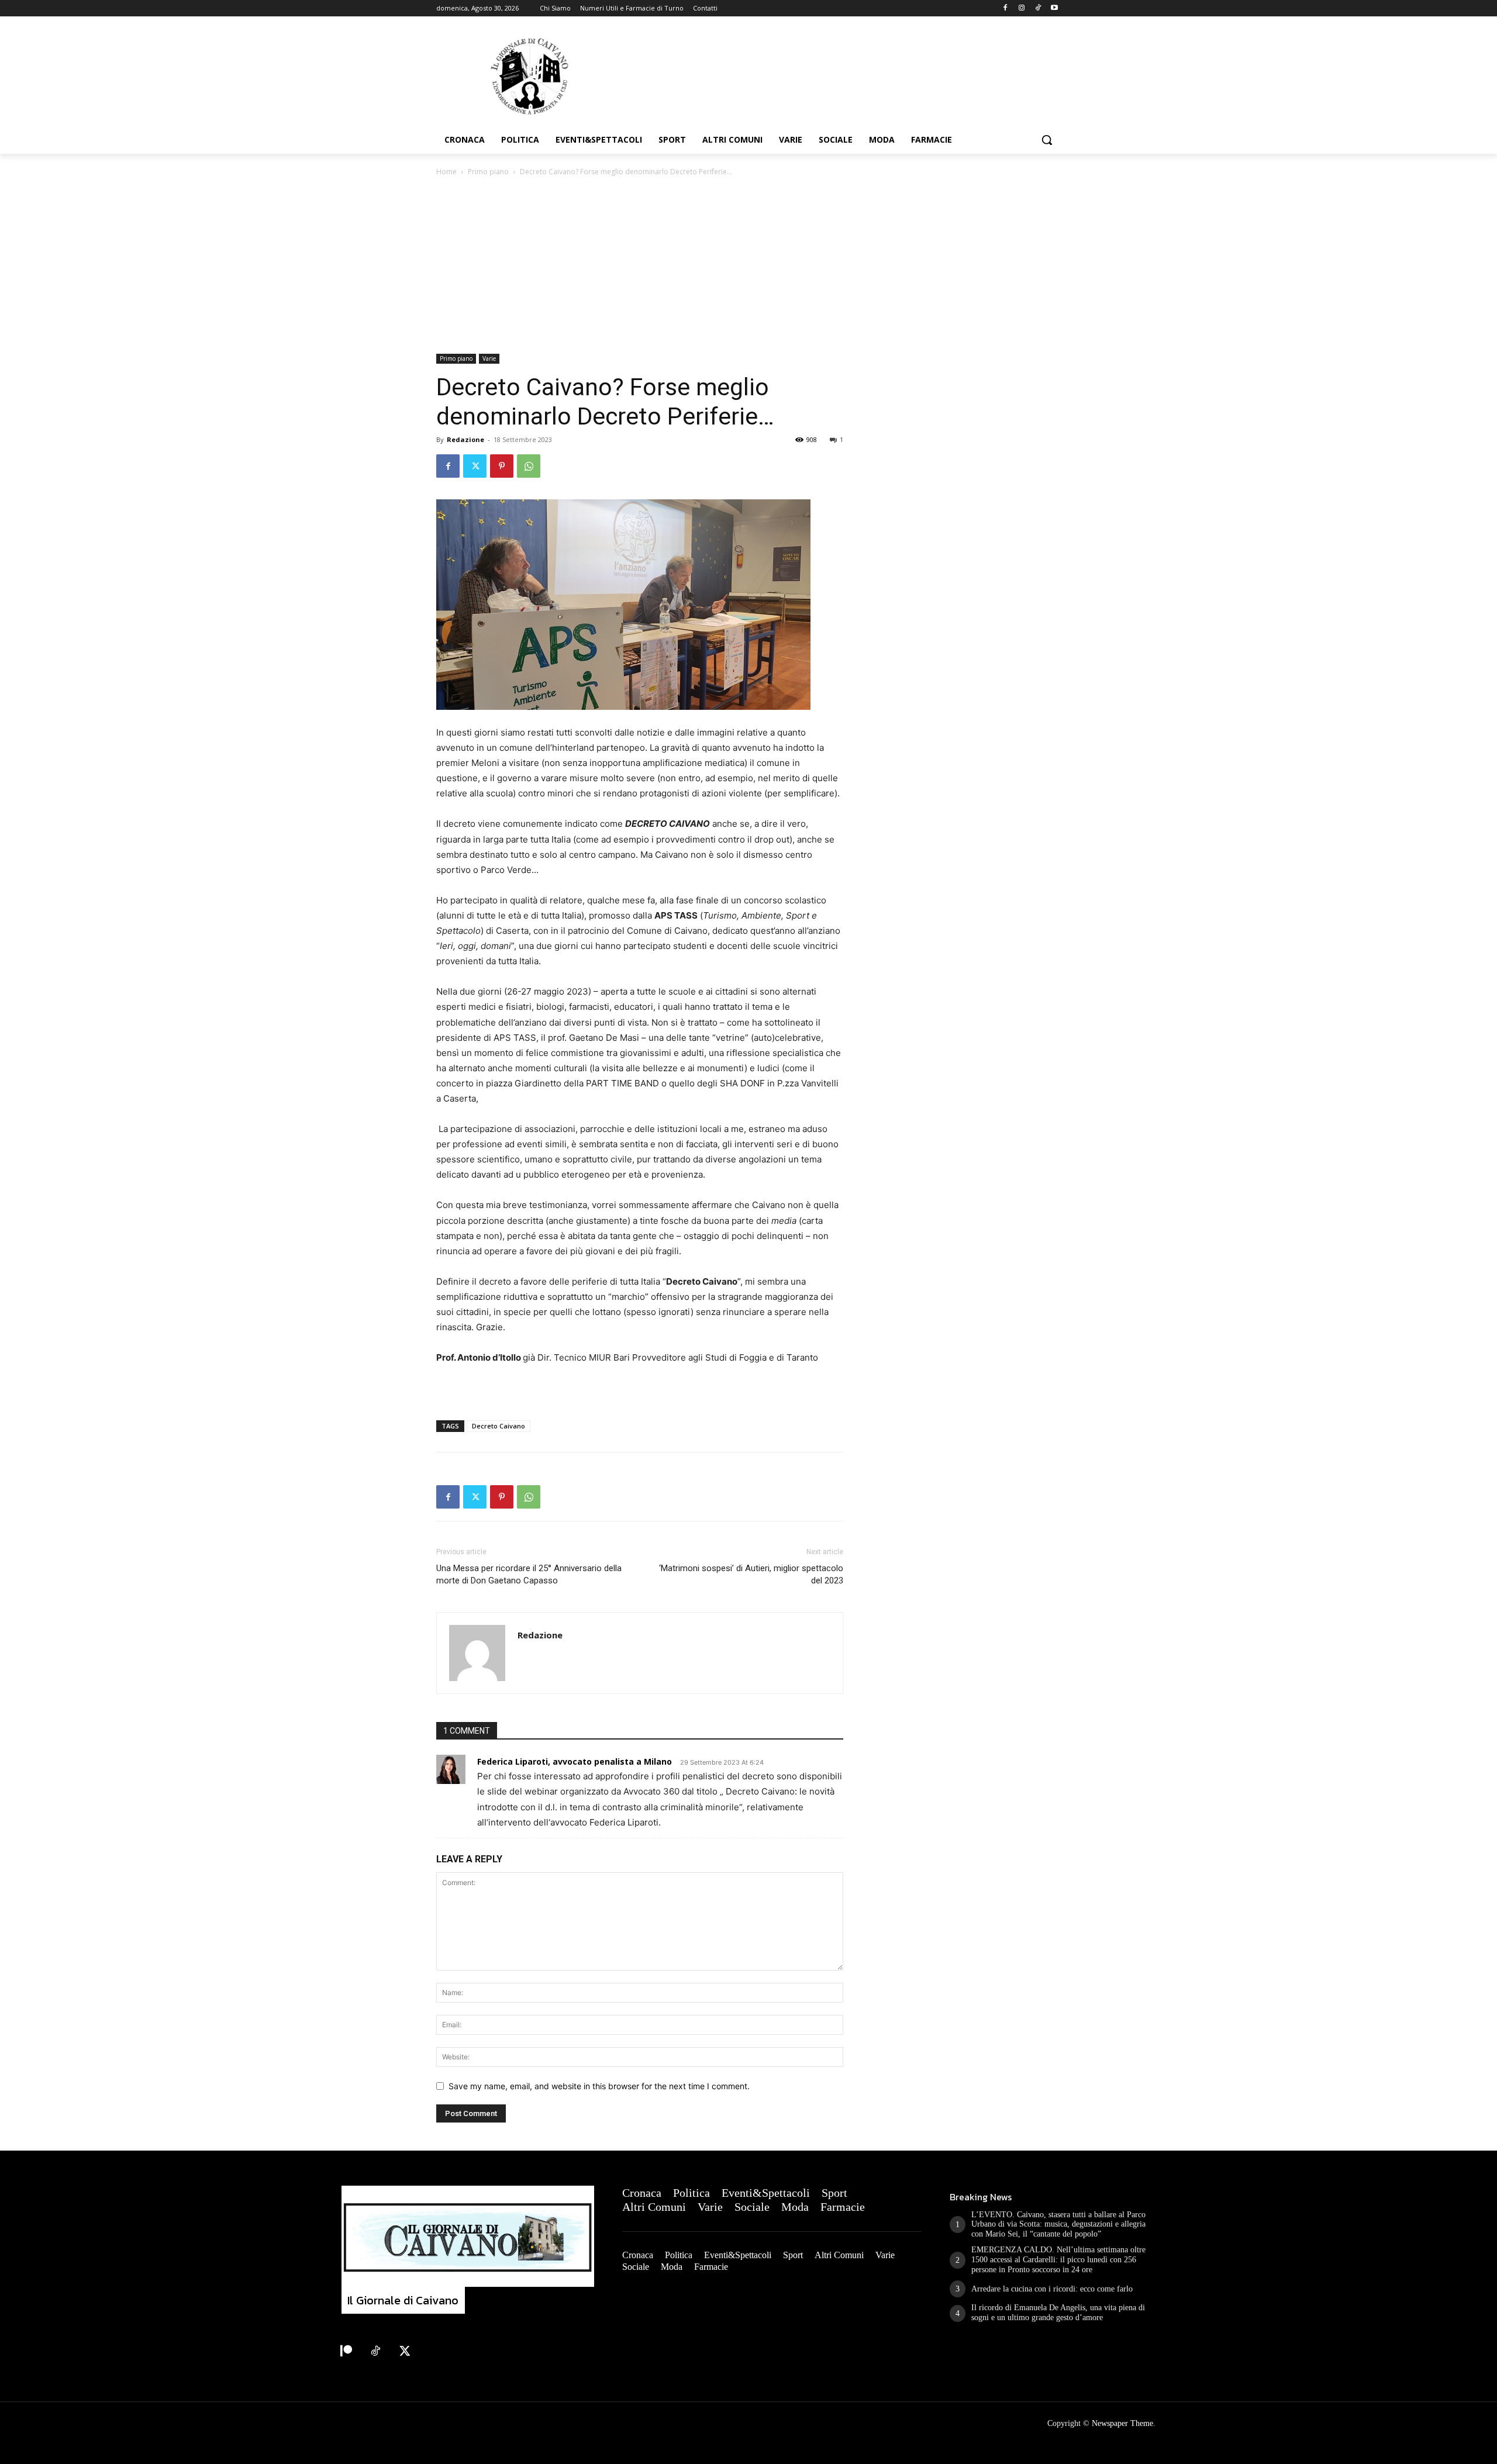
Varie (489, 358)
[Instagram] (1022, 8)
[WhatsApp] (529, 466)
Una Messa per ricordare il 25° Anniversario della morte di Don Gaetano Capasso (529, 1574)
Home (446, 172)
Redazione (465, 439)
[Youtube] (1054, 8)
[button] (1047, 140)
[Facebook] (1006, 8)
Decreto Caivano (499, 1426)
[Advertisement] (748, 266)
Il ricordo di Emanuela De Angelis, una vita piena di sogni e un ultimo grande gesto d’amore (1058, 2313)
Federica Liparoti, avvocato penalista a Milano (575, 1761)
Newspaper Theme (1122, 2423)
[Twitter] (475, 466)
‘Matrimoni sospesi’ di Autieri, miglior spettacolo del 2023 (751, 1574)
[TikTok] (1038, 8)
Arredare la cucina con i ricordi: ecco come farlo (1052, 2289)
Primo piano (488, 172)
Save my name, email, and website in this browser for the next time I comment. (599, 2086)
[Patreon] (346, 2352)
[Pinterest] (502, 466)
